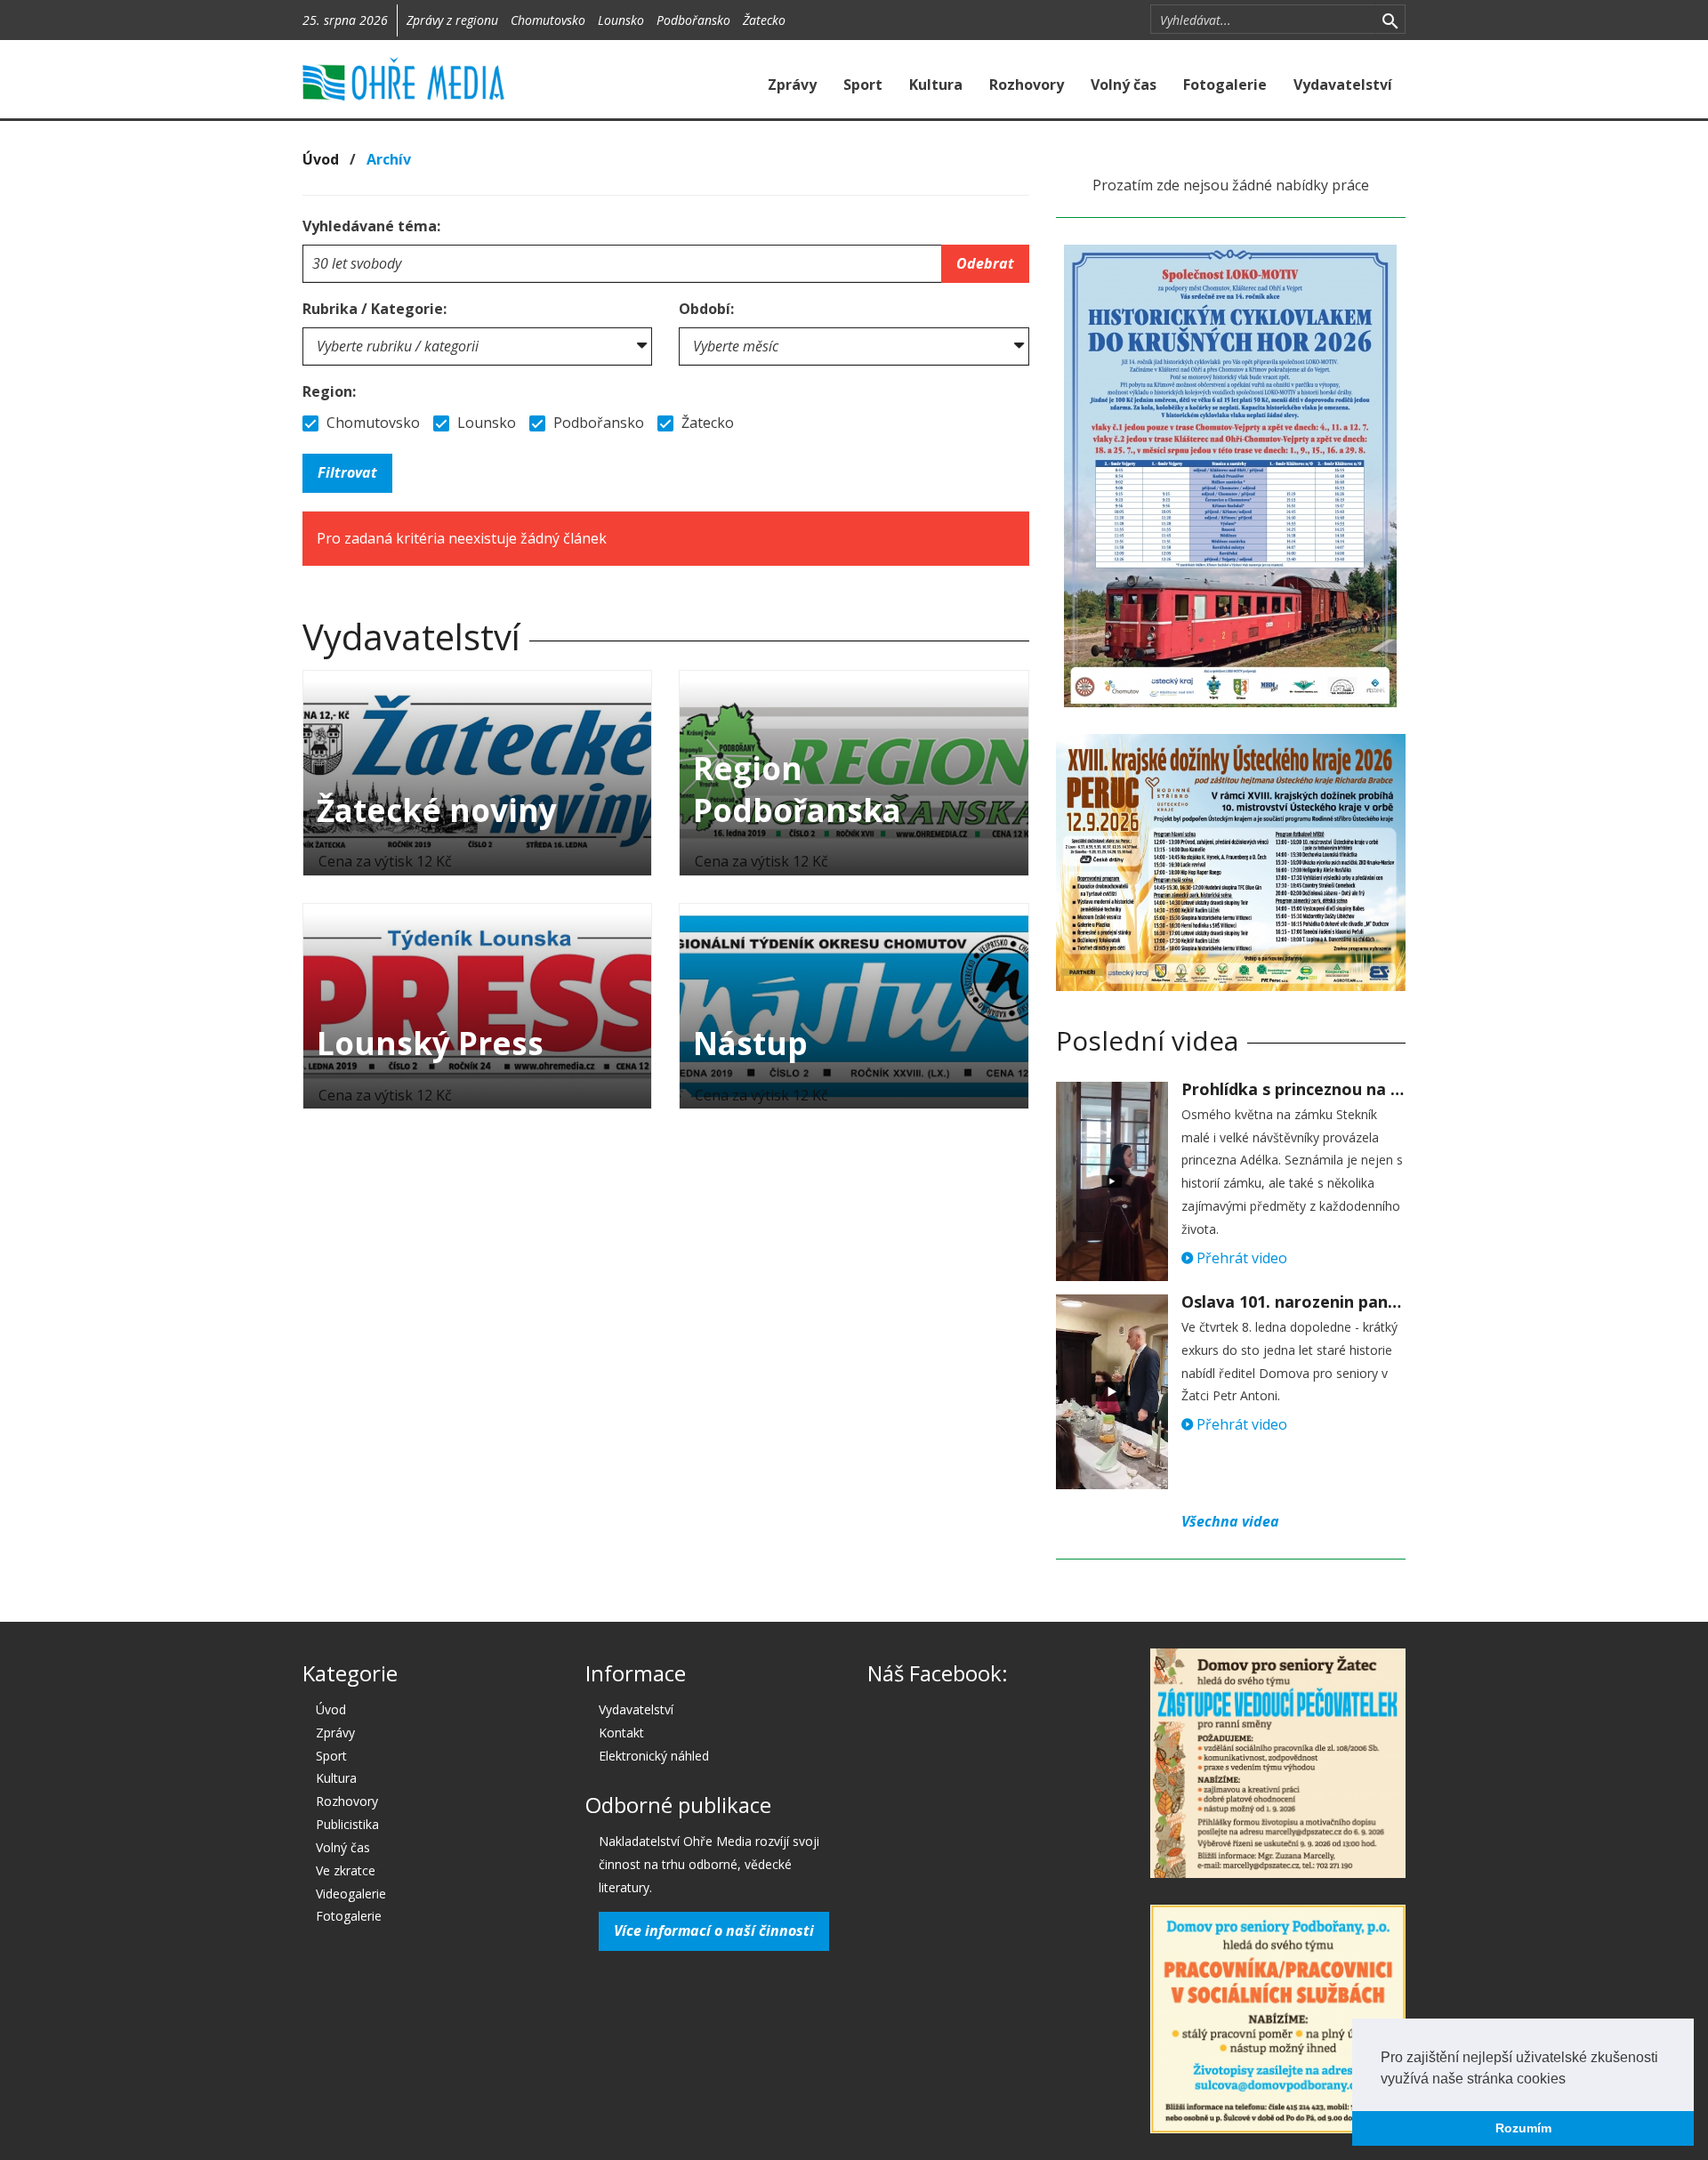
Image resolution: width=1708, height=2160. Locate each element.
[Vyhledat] (1390, 20)
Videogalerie (351, 1894)
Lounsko (621, 20)
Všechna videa (1230, 1521)
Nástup (750, 1043)
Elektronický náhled (654, 1756)
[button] (1572, 2080)
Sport (863, 85)
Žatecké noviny (437, 810)
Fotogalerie (1225, 85)
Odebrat (985, 263)
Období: (706, 309)
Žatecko (764, 20)
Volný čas (1124, 85)
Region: (329, 391)
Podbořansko (693, 20)
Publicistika (347, 1824)
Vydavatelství (1343, 85)
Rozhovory (1027, 85)
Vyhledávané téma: (371, 226)
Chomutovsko (548, 20)
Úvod (321, 159)
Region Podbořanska (797, 789)
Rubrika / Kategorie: (375, 309)
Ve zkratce (346, 1870)
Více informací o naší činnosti (714, 1930)
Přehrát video (1240, 1258)
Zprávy (792, 85)
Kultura (936, 85)
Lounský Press (430, 1043)
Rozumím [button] (1523, 2128)
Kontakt (621, 1733)
